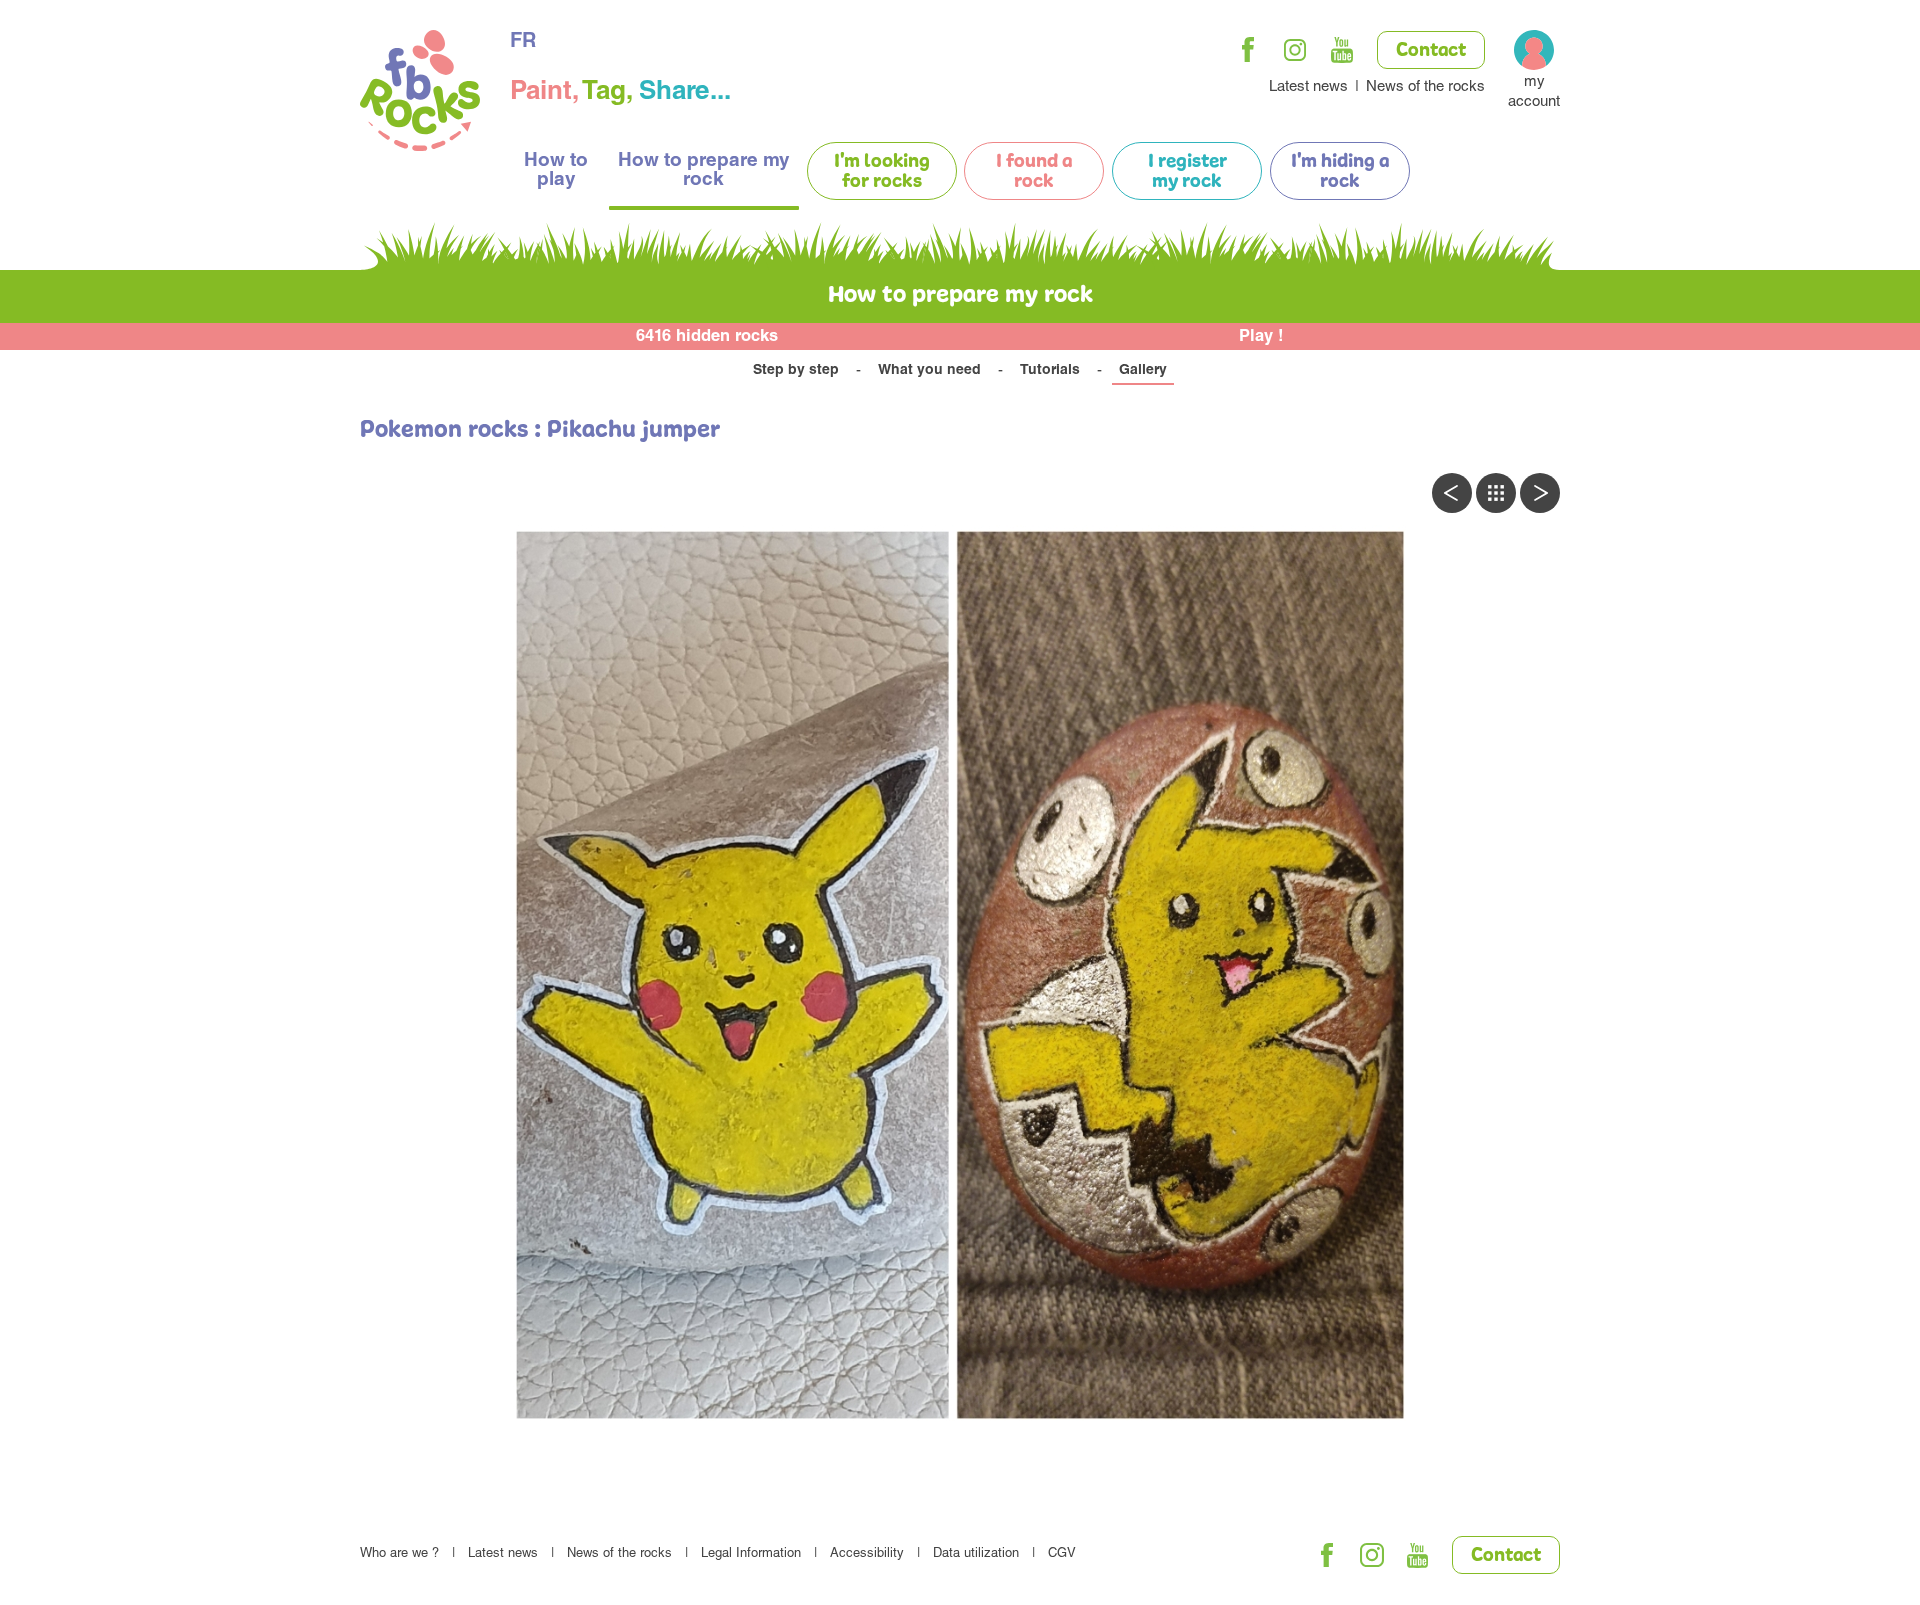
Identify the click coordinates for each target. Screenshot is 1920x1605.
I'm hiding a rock (1340, 172)
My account (1534, 92)
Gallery (1143, 371)
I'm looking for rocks (882, 172)
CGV (1062, 1554)
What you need (929, 371)
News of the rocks (1425, 87)
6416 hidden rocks (707, 337)
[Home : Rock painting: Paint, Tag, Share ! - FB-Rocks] (420, 93)
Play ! (1261, 337)
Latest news (1308, 87)
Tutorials (1050, 371)
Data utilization (976, 1554)
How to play (556, 171)
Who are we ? (399, 1554)
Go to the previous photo (1452, 493)
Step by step (796, 371)
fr (523, 43)
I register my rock (1187, 172)
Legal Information (751, 1554)
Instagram (1295, 50)
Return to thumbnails (1496, 493)
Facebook (1248, 50)
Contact (1431, 51)
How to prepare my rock (704, 171)
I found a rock (1034, 172)
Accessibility (867, 1554)
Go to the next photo (1540, 493)
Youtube (1342, 50)
